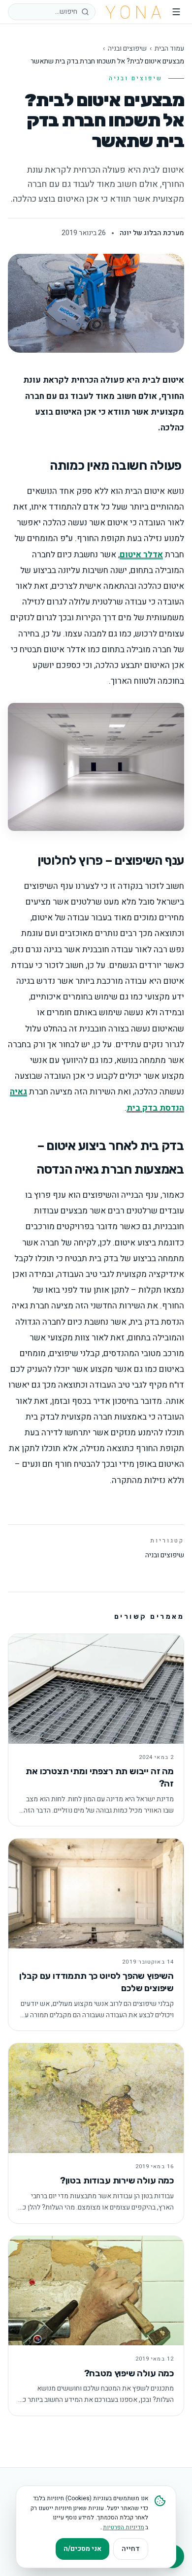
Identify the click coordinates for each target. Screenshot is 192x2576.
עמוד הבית (169, 49)
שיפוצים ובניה (127, 49)
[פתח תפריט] (176, 12)
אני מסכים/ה (82, 2549)
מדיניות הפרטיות (124, 2527)
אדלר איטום (141, 555)
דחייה (131, 2549)
